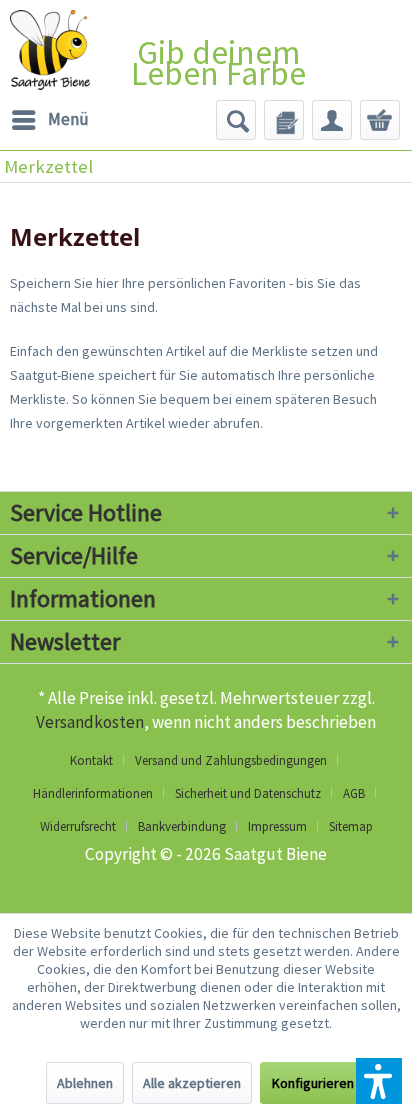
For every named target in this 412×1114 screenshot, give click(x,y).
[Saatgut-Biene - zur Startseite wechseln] (50, 50)
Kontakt (91, 760)
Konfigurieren (313, 1083)
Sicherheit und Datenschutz (248, 793)
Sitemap (351, 826)
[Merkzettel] (284, 120)
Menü (68, 119)
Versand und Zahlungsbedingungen (231, 760)
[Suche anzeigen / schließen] (236, 120)
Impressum (277, 826)
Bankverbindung (182, 826)
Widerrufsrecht (78, 826)
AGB (354, 793)
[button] (379, 1081)
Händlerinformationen (93, 793)
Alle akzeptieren (192, 1083)
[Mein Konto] (332, 120)
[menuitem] (49, 120)
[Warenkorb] (380, 120)
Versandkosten (90, 722)
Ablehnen (85, 1083)
